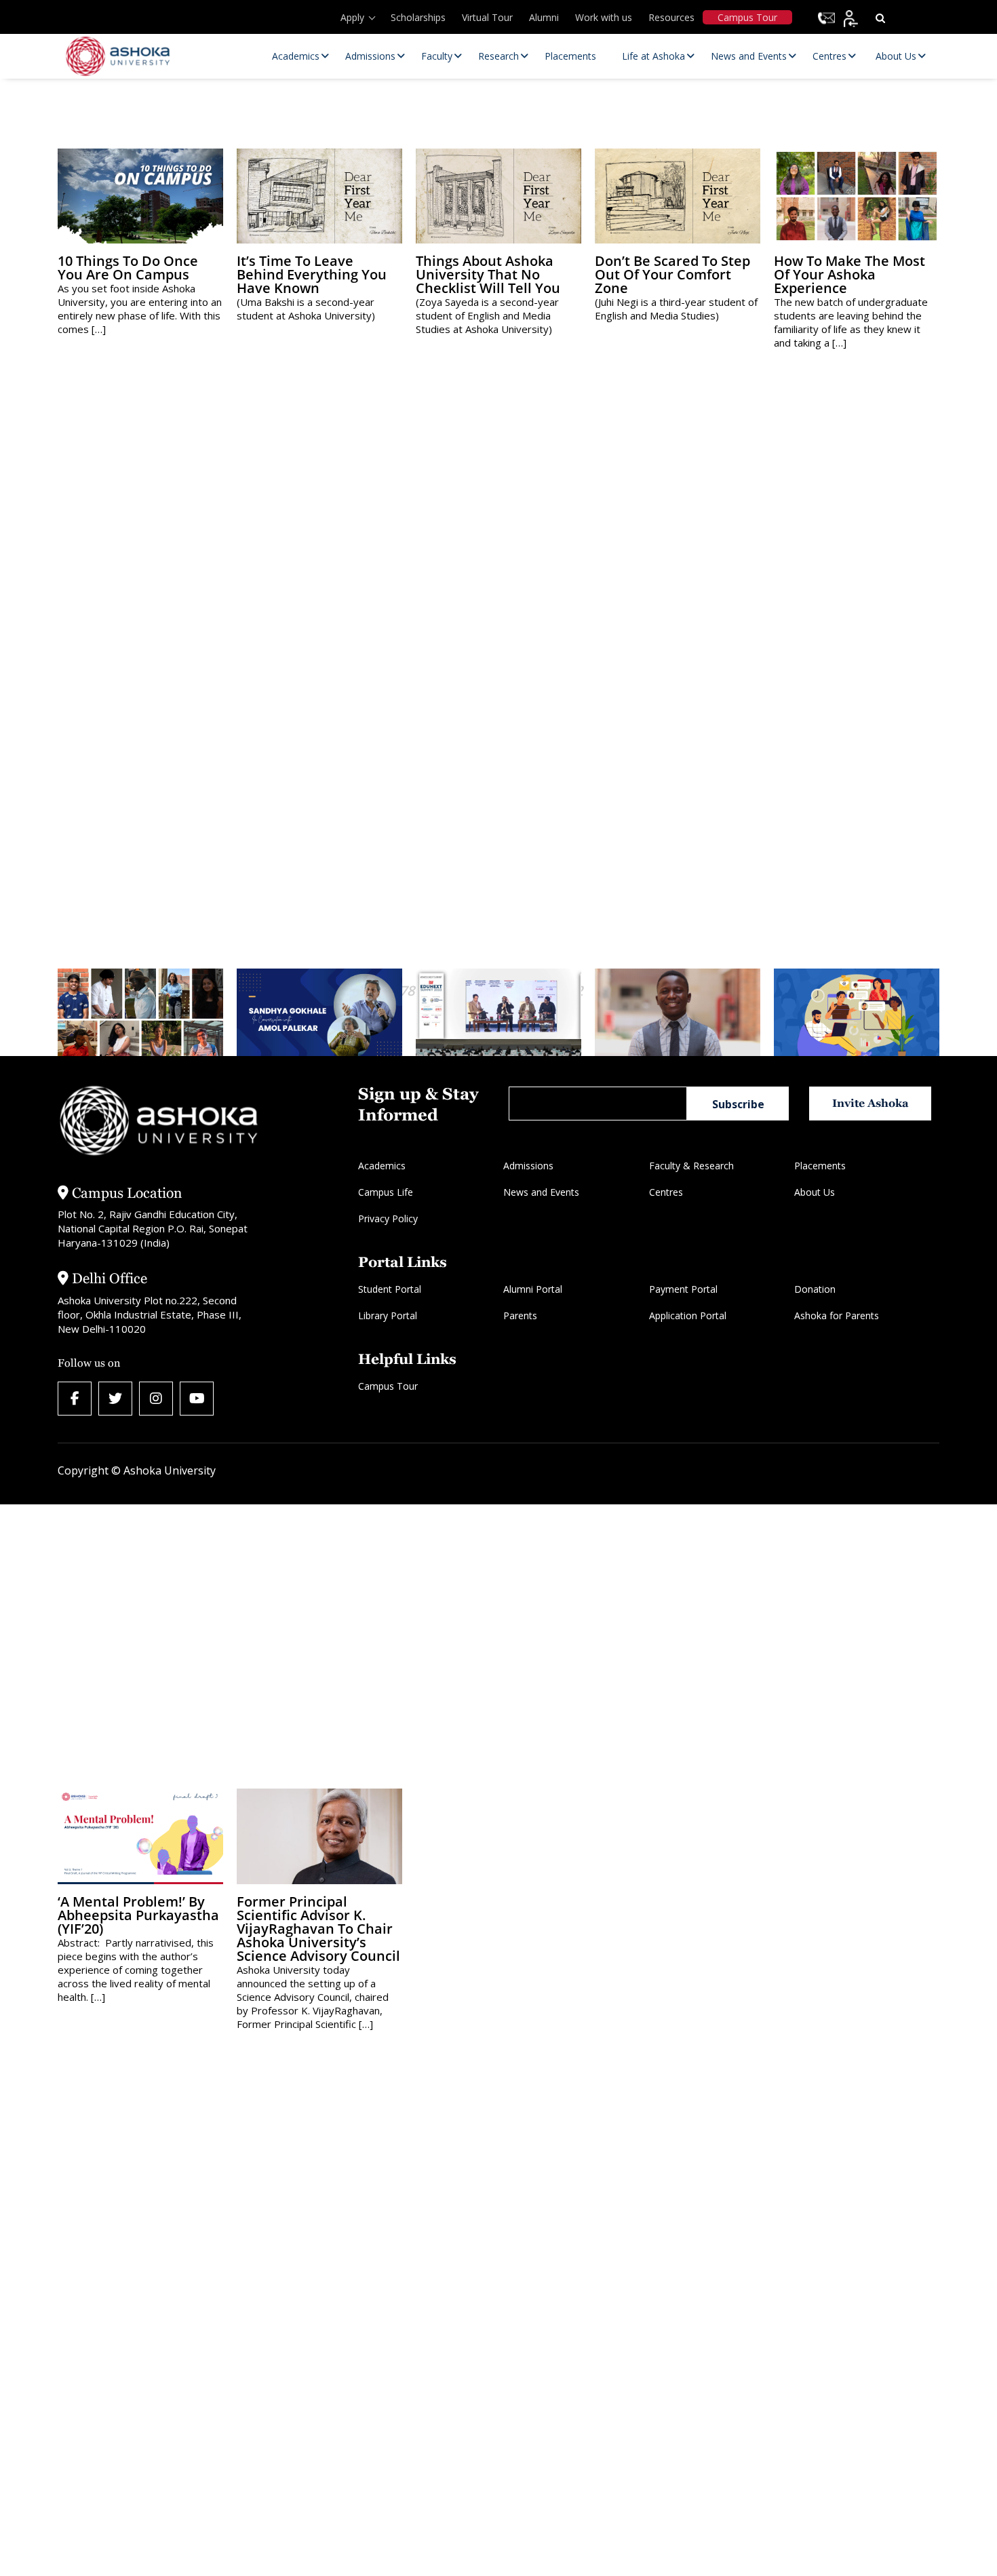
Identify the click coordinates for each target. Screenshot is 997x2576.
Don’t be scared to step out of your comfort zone (672, 274)
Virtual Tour (487, 17)
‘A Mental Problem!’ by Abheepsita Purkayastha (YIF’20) (138, 1915)
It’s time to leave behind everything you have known (312, 274)
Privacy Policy (388, 1218)
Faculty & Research (691, 1166)
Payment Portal (683, 1289)
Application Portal (688, 1315)
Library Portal (388, 1315)
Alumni (544, 17)
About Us (815, 1192)
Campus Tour (747, 17)
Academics (382, 1166)
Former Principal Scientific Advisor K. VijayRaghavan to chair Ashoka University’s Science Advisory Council (318, 1929)
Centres (666, 1192)
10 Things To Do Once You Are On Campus (128, 268)
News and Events (541, 1192)
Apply (352, 17)
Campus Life (386, 1192)
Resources (671, 17)
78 (407, 991)
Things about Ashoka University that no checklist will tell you (488, 274)
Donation (815, 1289)
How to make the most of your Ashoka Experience (849, 274)
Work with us (604, 17)
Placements (820, 1166)
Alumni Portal (533, 1289)
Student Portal (390, 1289)
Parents (520, 1315)
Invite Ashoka (871, 1103)
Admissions (528, 1166)
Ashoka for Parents (837, 1315)
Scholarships (418, 17)
